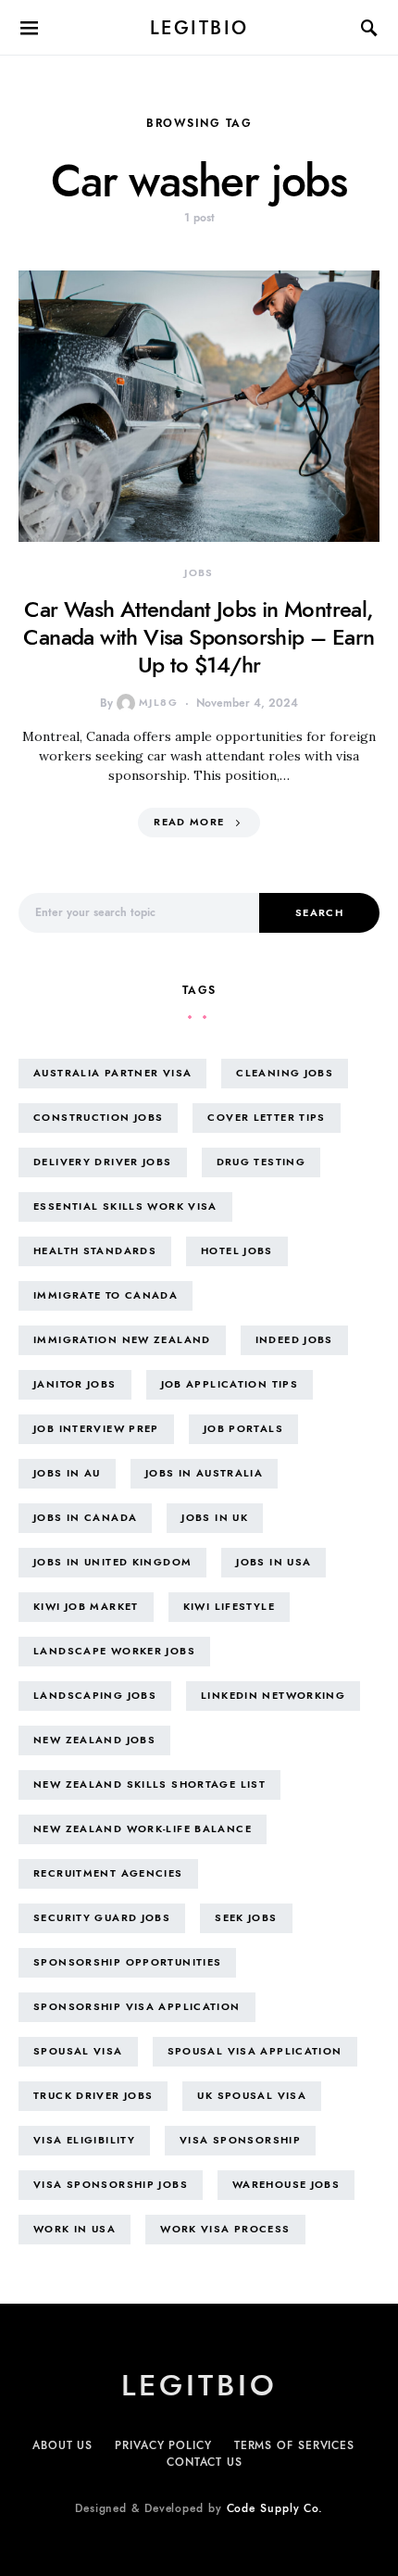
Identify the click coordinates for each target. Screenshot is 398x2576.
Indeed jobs (294, 1340)
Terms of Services (294, 2445)
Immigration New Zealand (122, 1340)
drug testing (261, 1162)
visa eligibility (84, 2140)
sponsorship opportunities (127, 1962)
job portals (243, 1429)
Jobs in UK (215, 1518)
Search (319, 913)
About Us (62, 2445)
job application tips (230, 1384)
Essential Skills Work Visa (125, 1206)
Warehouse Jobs (286, 2185)
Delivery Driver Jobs (103, 1162)
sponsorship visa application (137, 2007)
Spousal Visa (78, 2051)
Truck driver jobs (93, 2096)
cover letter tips (266, 1118)
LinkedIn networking (273, 1696)
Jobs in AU (67, 1473)
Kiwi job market (86, 1607)
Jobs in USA (274, 1562)
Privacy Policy (163, 2445)
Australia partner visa (112, 1073)
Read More (189, 822)
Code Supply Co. (275, 2508)
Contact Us (205, 2462)
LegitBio (199, 28)
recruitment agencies (108, 1873)
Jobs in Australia (204, 1473)
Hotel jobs (237, 1251)
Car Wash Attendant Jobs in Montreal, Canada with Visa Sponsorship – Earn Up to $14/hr (199, 637)
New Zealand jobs (94, 1740)
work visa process (225, 2229)
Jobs (199, 573)
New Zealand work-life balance (143, 1829)
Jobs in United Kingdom (112, 1562)
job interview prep (96, 1429)
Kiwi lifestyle (229, 1607)
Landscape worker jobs (114, 1651)
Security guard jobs (102, 1918)
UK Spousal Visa (252, 2096)
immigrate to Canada (106, 1295)
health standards (95, 1251)
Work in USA (75, 2229)
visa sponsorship (240, 2140)
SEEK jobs (246, 1918)
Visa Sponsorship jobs (111, 2185)
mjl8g (158, 703)
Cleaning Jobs (285, 1073)
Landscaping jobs (95, 1696)
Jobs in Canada (85, 1518)
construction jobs (98, 1118)
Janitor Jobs (75, 1384)
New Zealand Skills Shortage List (149, 1784)
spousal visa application (255, 2051)
